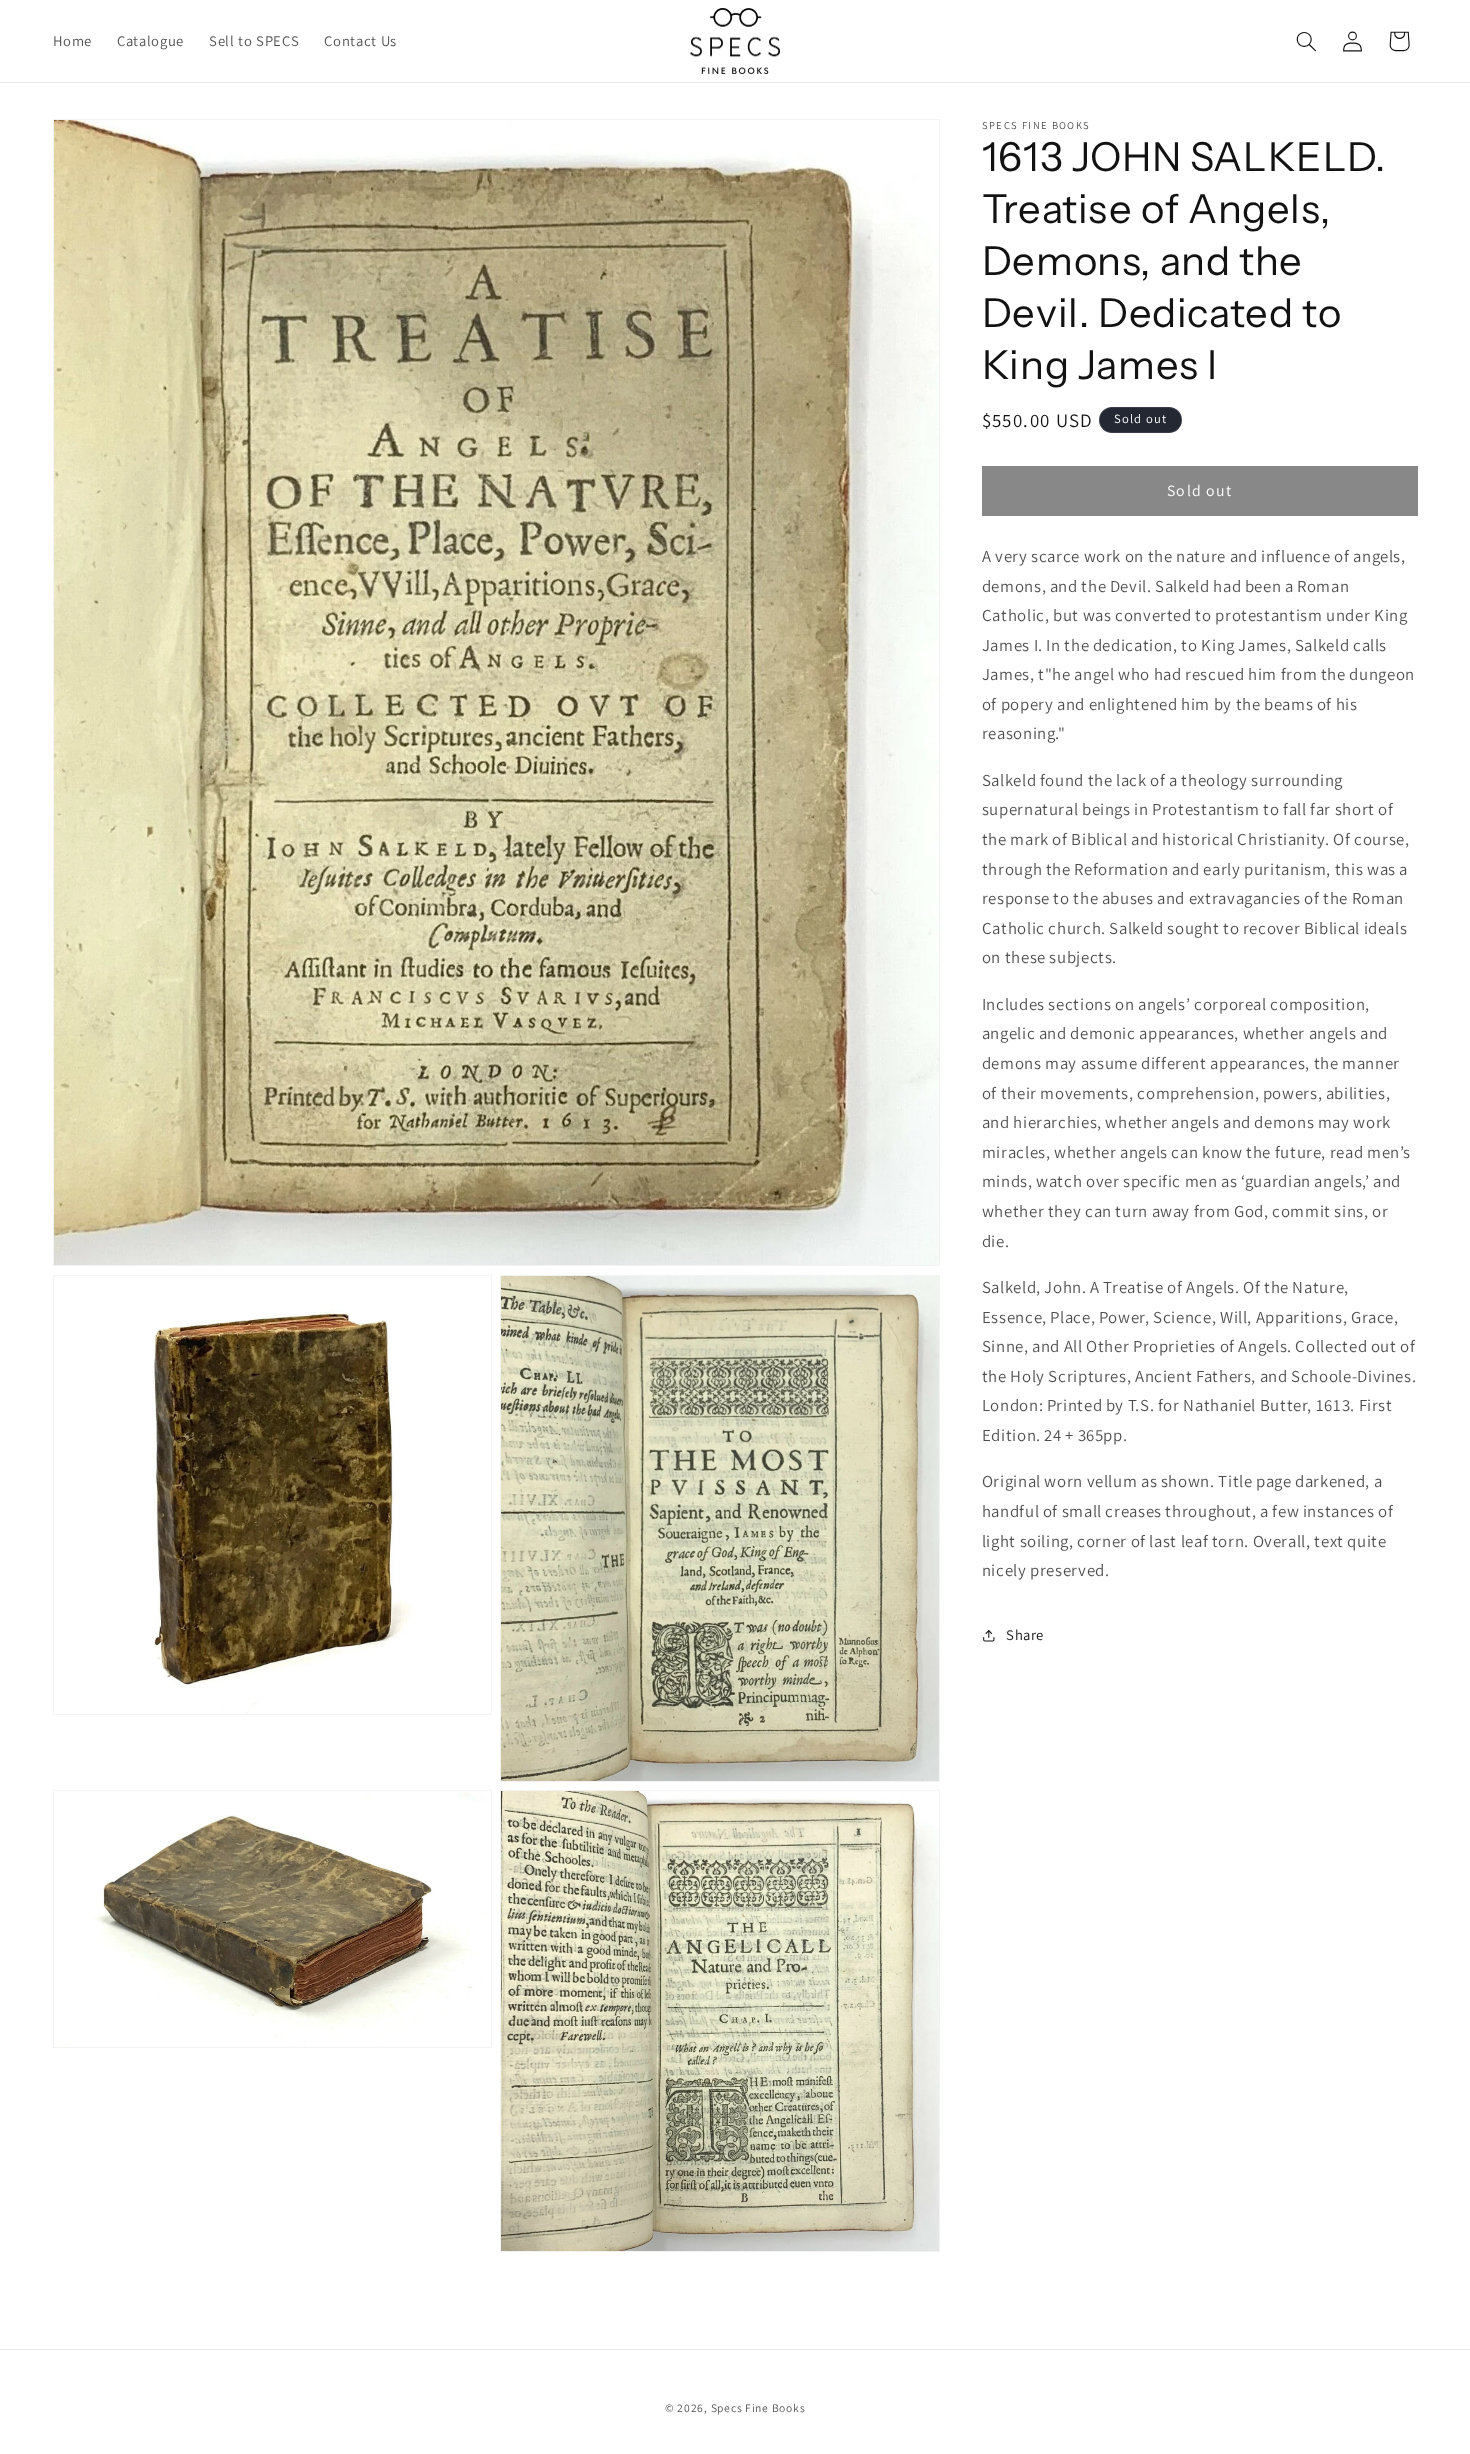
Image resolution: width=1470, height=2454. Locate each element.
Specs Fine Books (758, 2406)
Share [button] (1025, 1635)
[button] (1306, 41)
